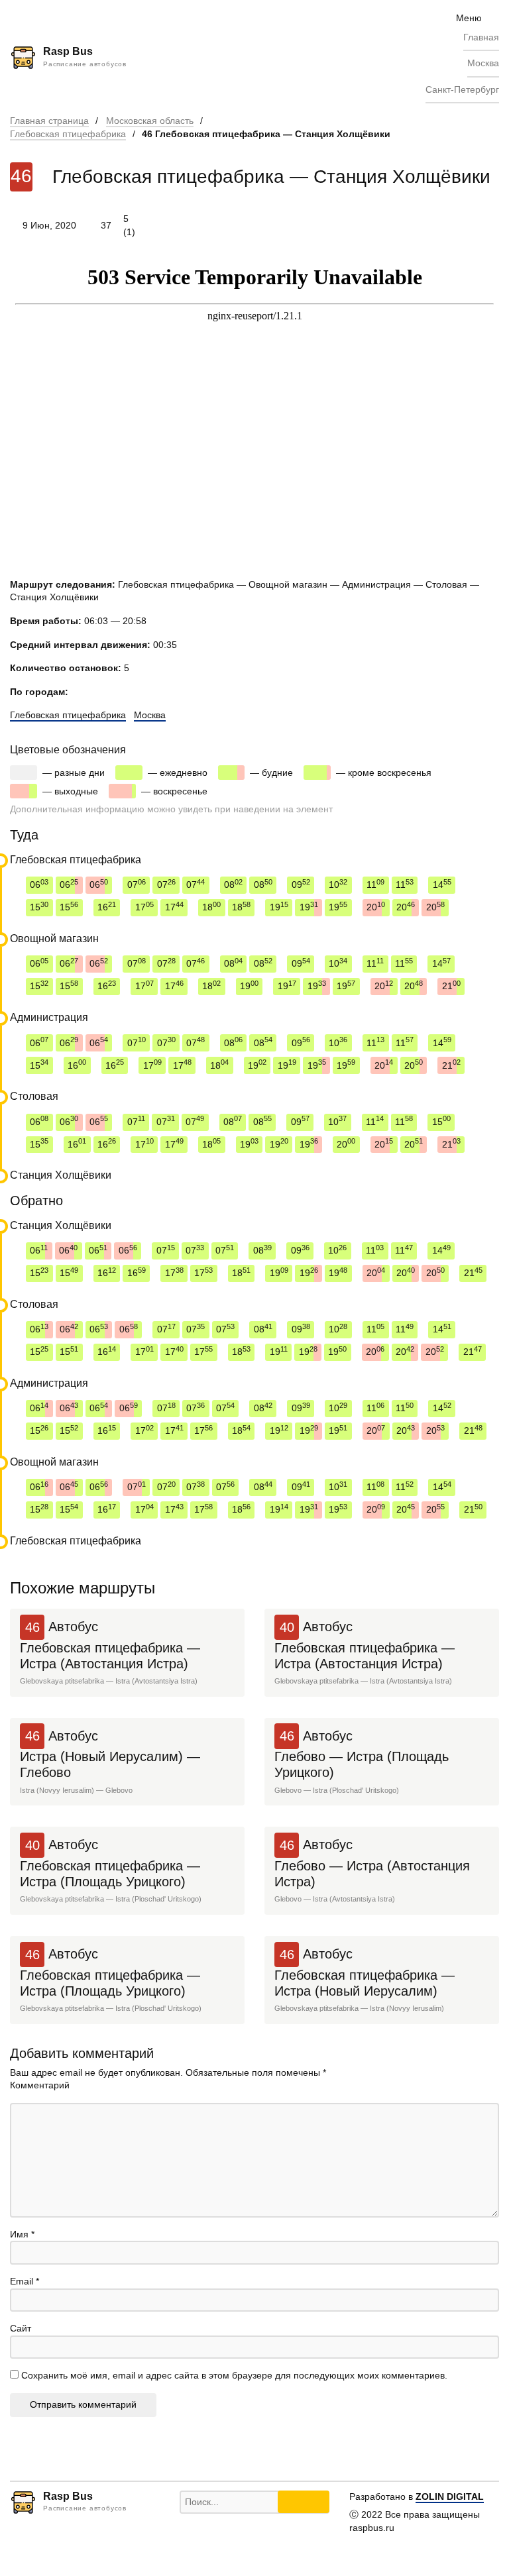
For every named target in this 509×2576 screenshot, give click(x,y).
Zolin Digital (450, 2496)
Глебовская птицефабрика (68, 134)
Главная (481, 37)
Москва (483, 63)
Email (25, 2281)
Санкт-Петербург (462, 89)
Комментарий (40, 2085)
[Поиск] (304, 2502)
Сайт (21, 2328)
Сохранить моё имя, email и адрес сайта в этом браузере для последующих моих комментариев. (234, 2375)
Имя (22, 2234)
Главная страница (49, 121)
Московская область (150, 121)
